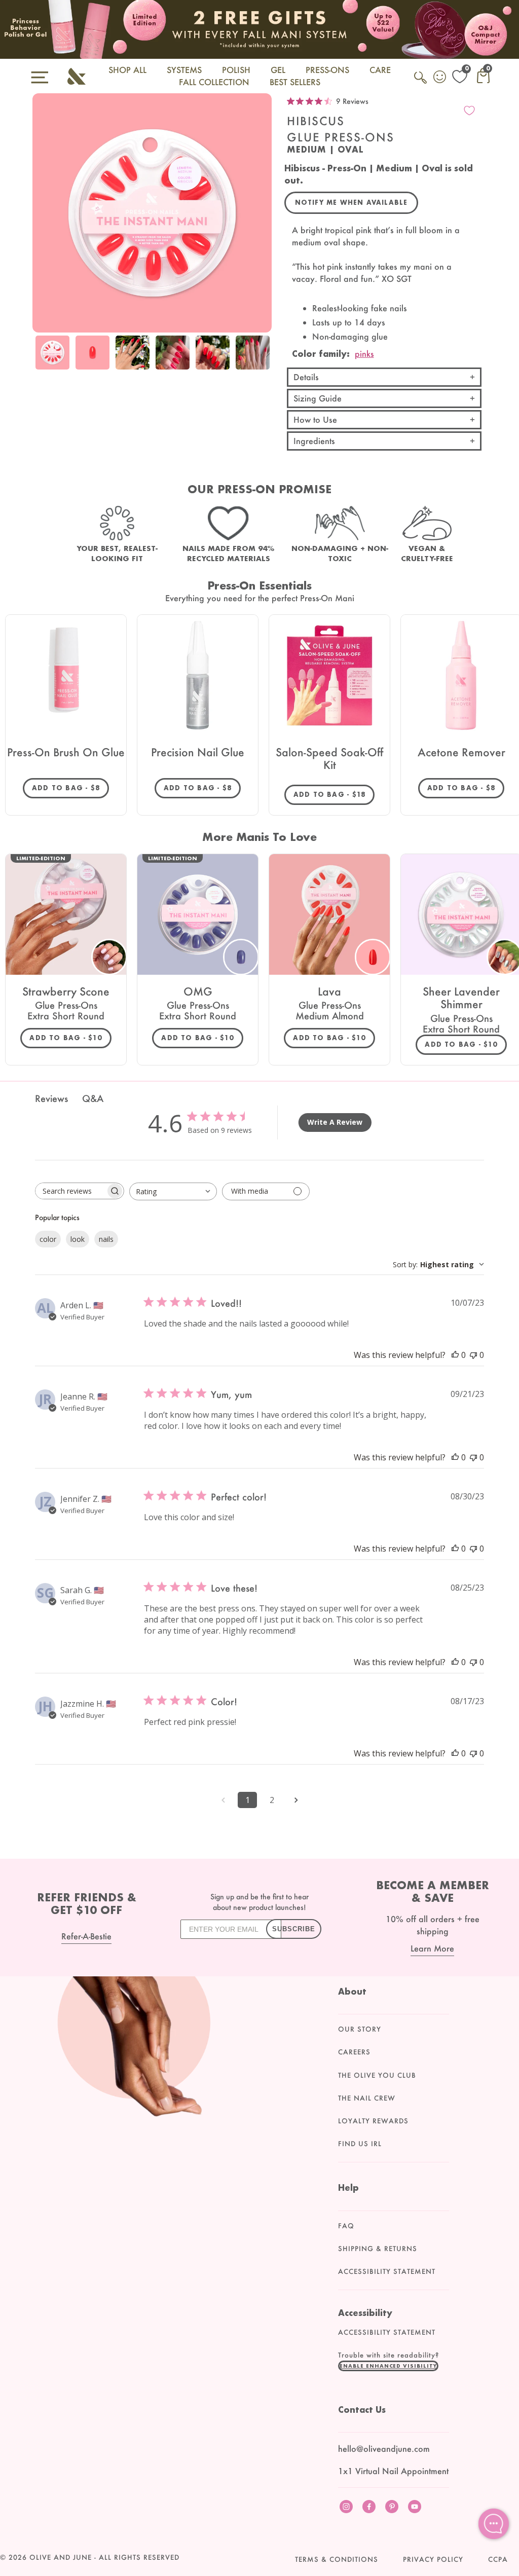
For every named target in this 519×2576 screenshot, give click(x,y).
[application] (494, 2524)
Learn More (432, 1948)
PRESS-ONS (327, 70)
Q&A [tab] (93, 1098)
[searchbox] (70, 1191)
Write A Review (335, 1122)
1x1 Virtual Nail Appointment (393, 2471)
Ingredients (314, 441)
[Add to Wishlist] (469, 111)
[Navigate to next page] (296, 1800)
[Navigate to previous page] (223, 1800)
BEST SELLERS (295, 82)
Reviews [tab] (51, 1098)
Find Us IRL (360, 2144)
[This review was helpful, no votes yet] (455, 1355)
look (78, 1239)
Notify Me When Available (351, 203)
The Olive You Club (377, 2075)
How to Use (315, 419)
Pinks (364, 354)
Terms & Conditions (337, 2559)
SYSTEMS (184, 70)
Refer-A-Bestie (86, 1936)
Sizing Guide (318, 398)
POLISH (236, 70)
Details (306, 377)
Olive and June (61, 2557)
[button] (388, 2366)
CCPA (498, 2559)
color (48, 1239)
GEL (278, 70)
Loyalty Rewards (373, 2121)
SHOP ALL (127, 70)
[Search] (421, 83)
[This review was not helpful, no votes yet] (473, 1355)
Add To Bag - (70, 788)
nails (106, 1239)
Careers (354, 2052)
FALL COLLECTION (214, 82)
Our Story (360, 2029)
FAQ (346, 2226)
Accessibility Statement (387, 2271)
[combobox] (173, 1191)
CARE (380, 70)
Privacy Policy (433, 2559)
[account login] (440, 78)
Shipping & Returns (378, 2249)
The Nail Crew (367, 2098)
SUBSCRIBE (294, 1929)
